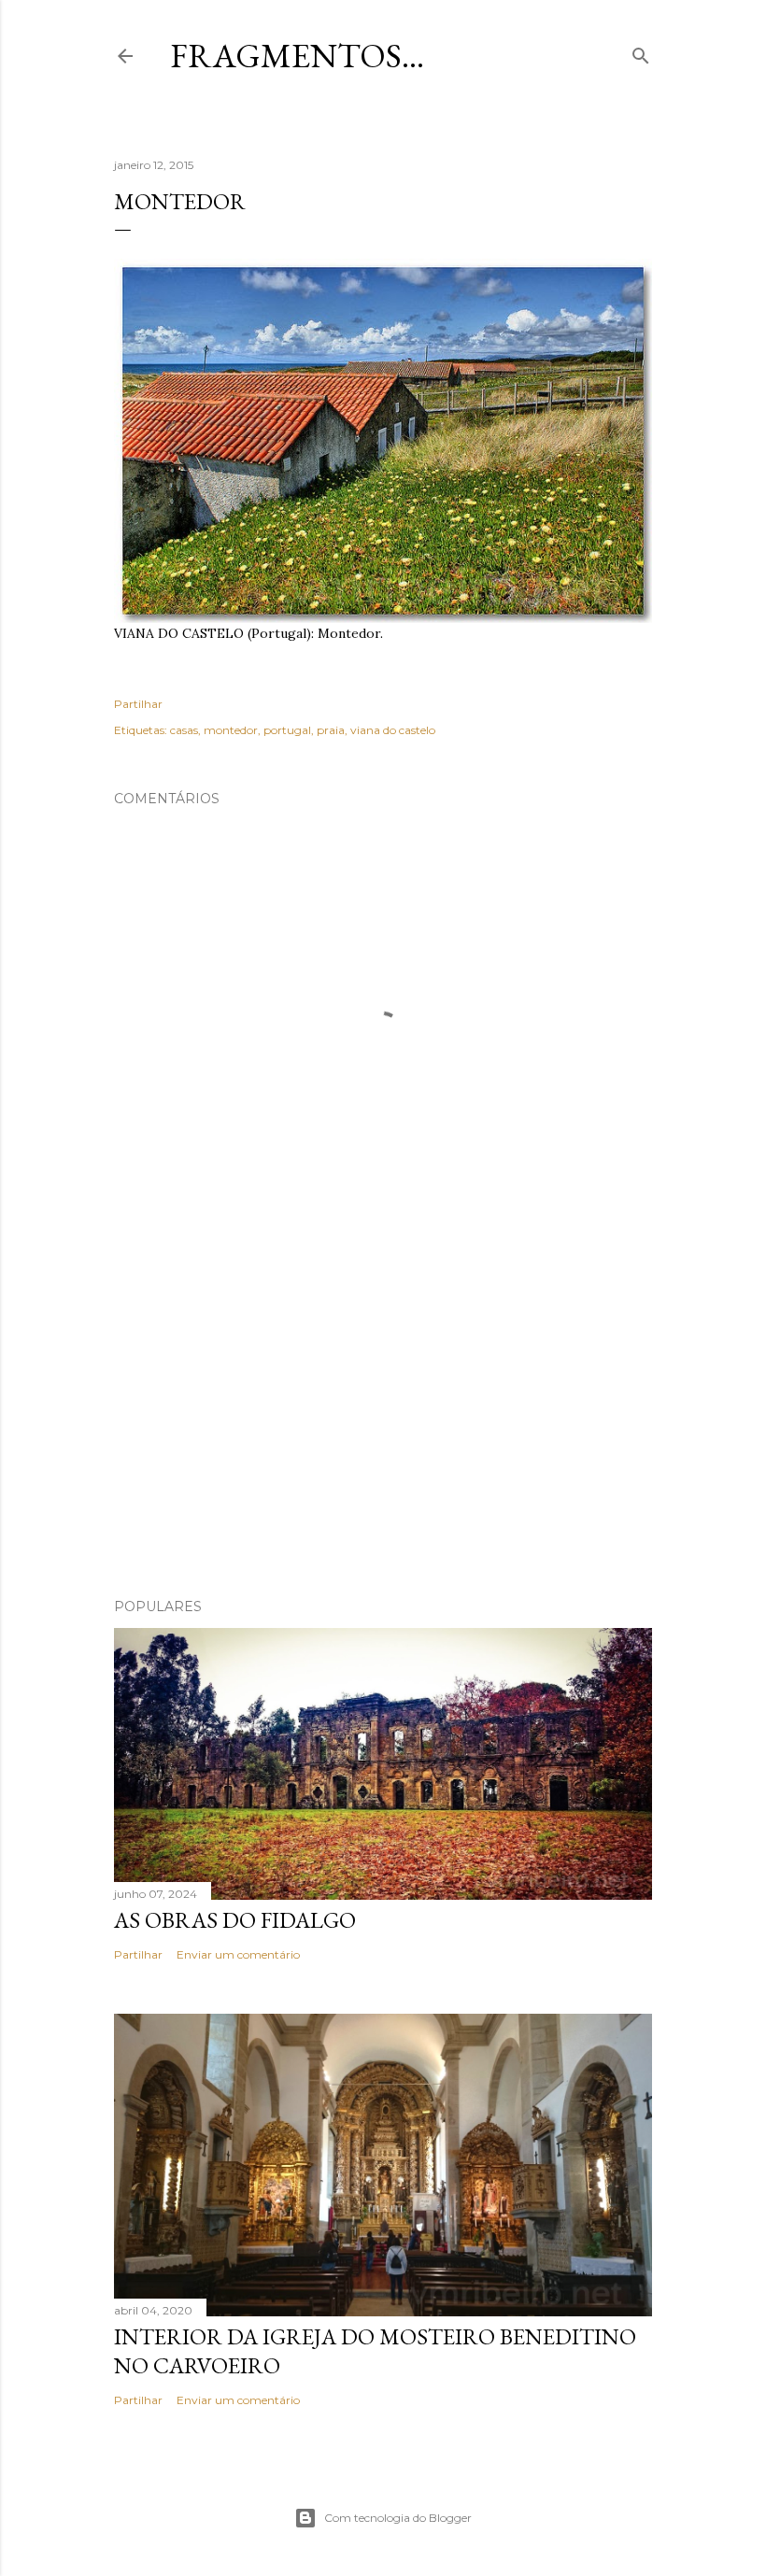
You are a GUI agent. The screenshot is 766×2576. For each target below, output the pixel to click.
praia (331, 730)
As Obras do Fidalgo (235, 1920)
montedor (231, 730)
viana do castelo (393, 730)
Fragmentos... (297, 56)
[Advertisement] (383, 1421)
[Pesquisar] (641, 52)
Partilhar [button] (138, 704)
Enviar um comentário (238, 1954)
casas (184, 730)
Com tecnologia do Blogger (398, 2518)
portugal (287, 730)
